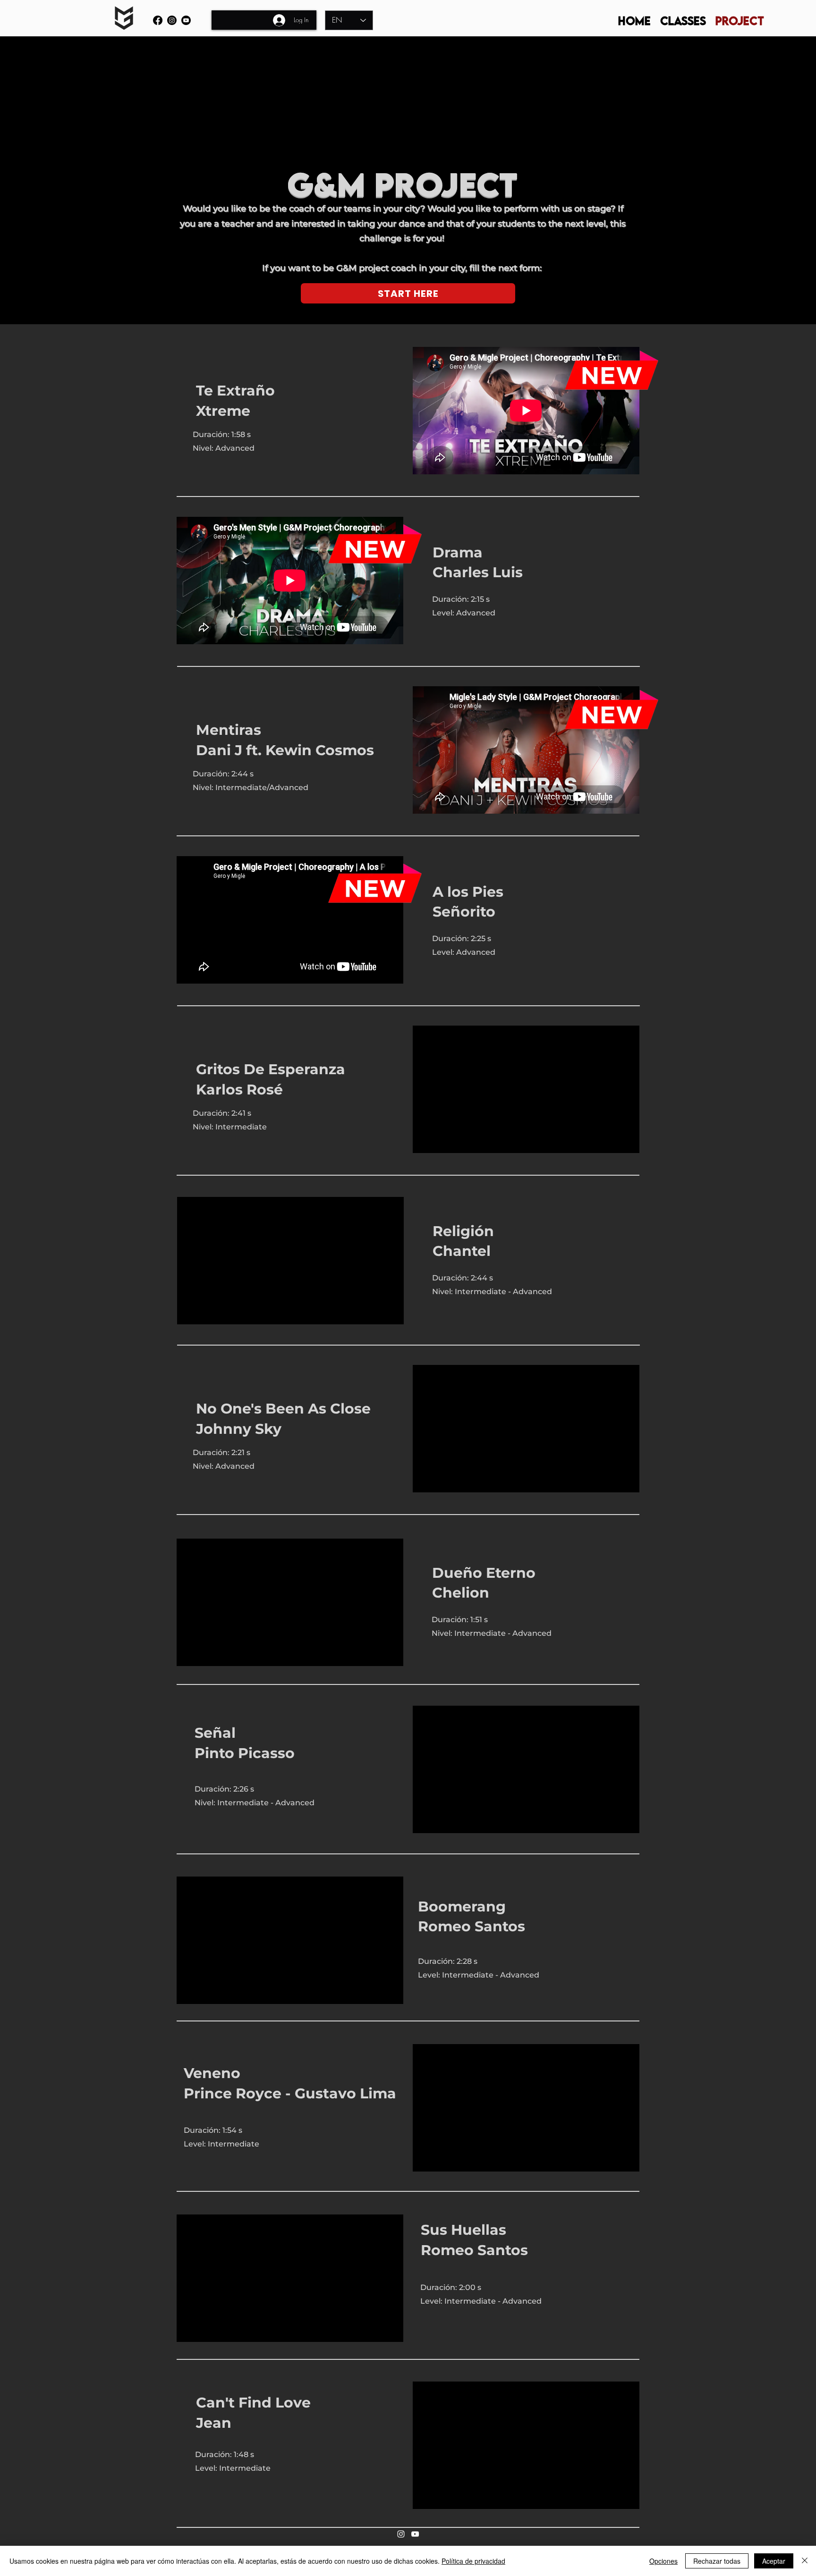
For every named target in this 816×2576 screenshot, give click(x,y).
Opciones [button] (663, 2561)
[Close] (805, 2561)
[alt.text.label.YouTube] (186, 20)
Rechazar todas (717, 2561)
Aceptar (774, 2561)
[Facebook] (158, 20)
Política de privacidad (473, 2561)
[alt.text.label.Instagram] (172, 20)
